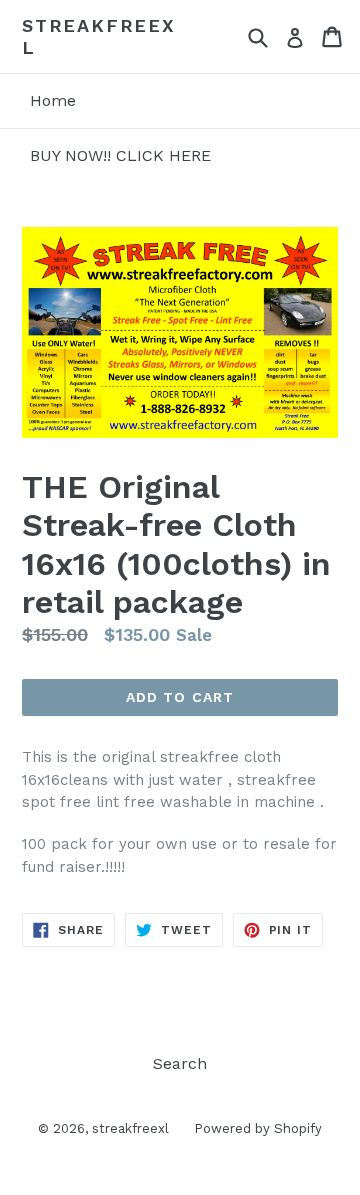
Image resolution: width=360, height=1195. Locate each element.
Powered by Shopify (258, 1128)
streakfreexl (99, 36)
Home (53, 100)
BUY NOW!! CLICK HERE (120, 155)
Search (180, 1063)
